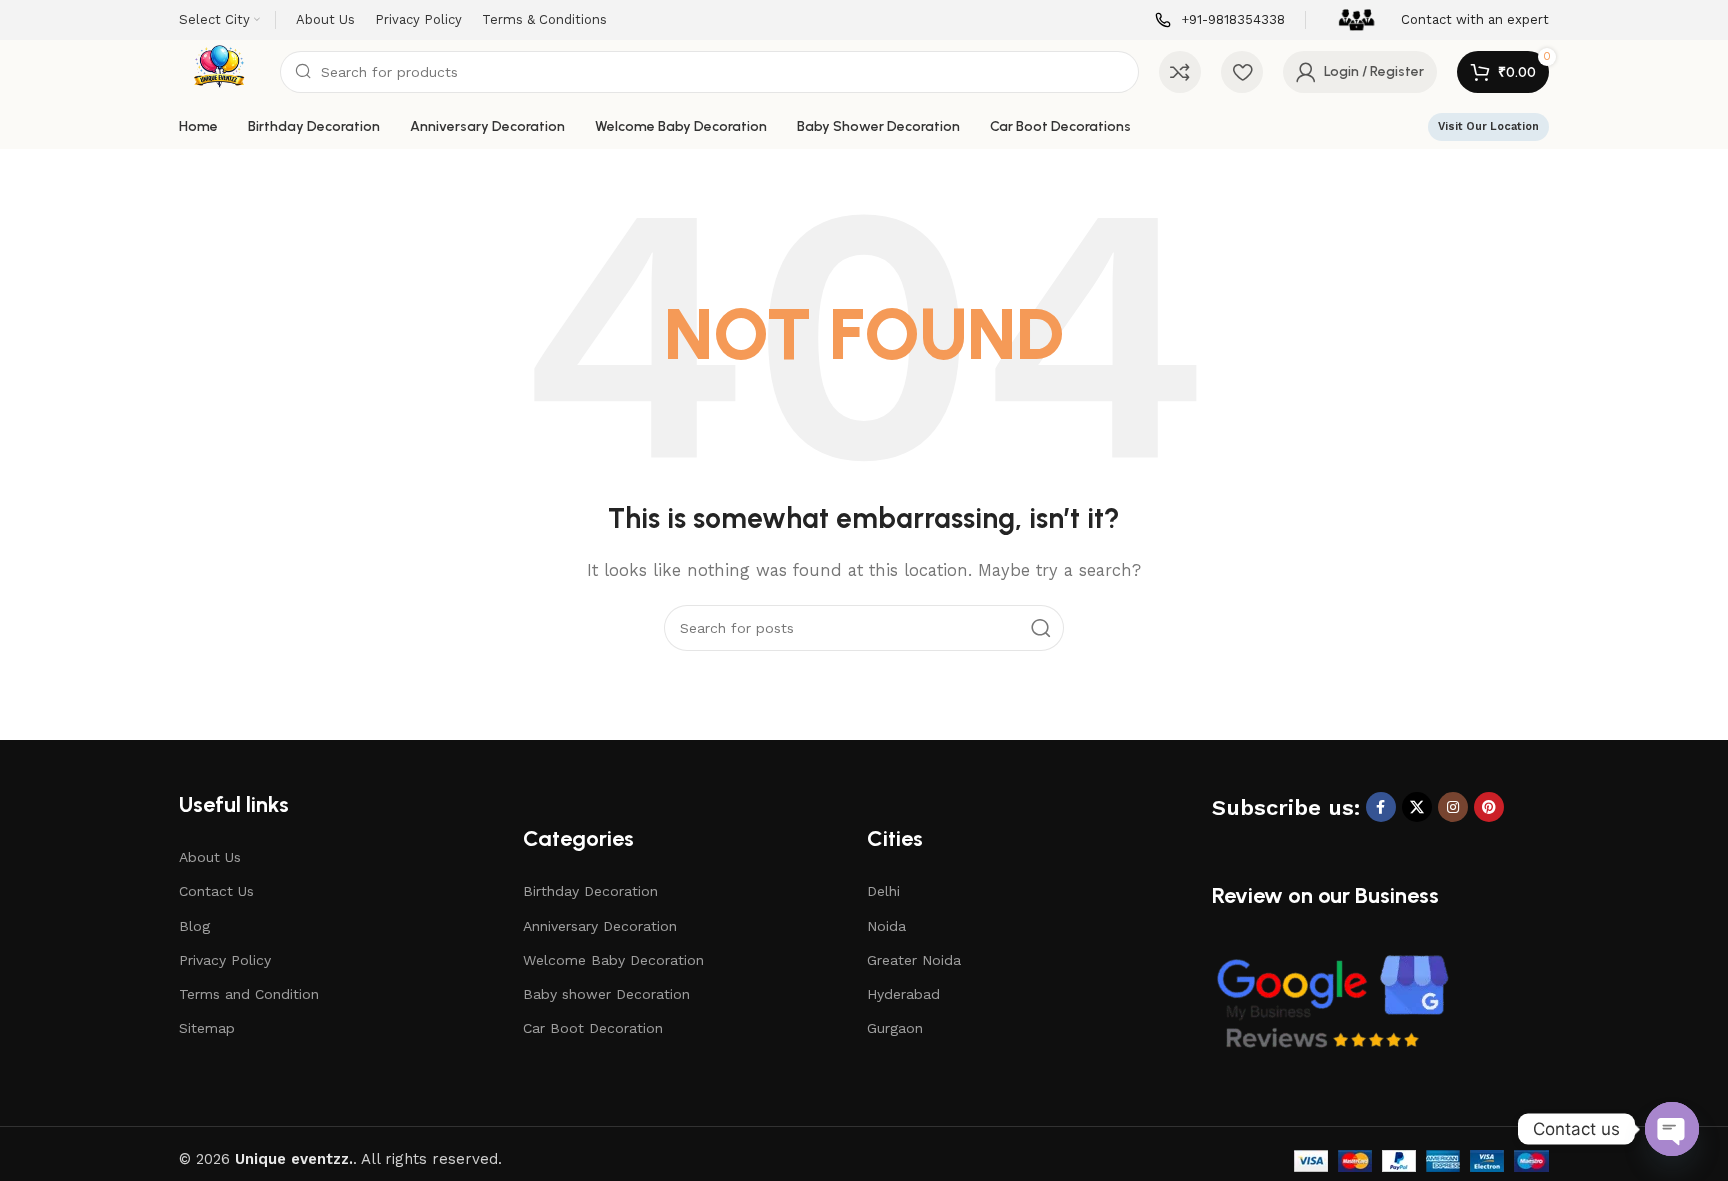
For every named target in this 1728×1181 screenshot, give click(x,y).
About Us (210, 857)
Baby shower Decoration (606, 994)
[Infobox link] (1220, 20)
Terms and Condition (249, 994)
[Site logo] (219, 71)
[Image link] (1332, 1003)
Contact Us (216, 891)
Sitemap (207, 1028)
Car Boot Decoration (593, 1028)
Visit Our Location (1488, 126)
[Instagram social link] (1453, 807)
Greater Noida (914, 960)
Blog (194, 926)
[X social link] (1417, 807)
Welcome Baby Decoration (613, 960)
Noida (886, 926)
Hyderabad (903, 994)
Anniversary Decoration (600, 926)
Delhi (883, 891)
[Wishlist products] (1242, 72)
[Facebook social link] (1381, 807)
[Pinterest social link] (1489, 807)
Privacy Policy (225, 960)
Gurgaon (895, 1028)
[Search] (1041, 628)
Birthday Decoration (590, 891)
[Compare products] (1180, 72)
